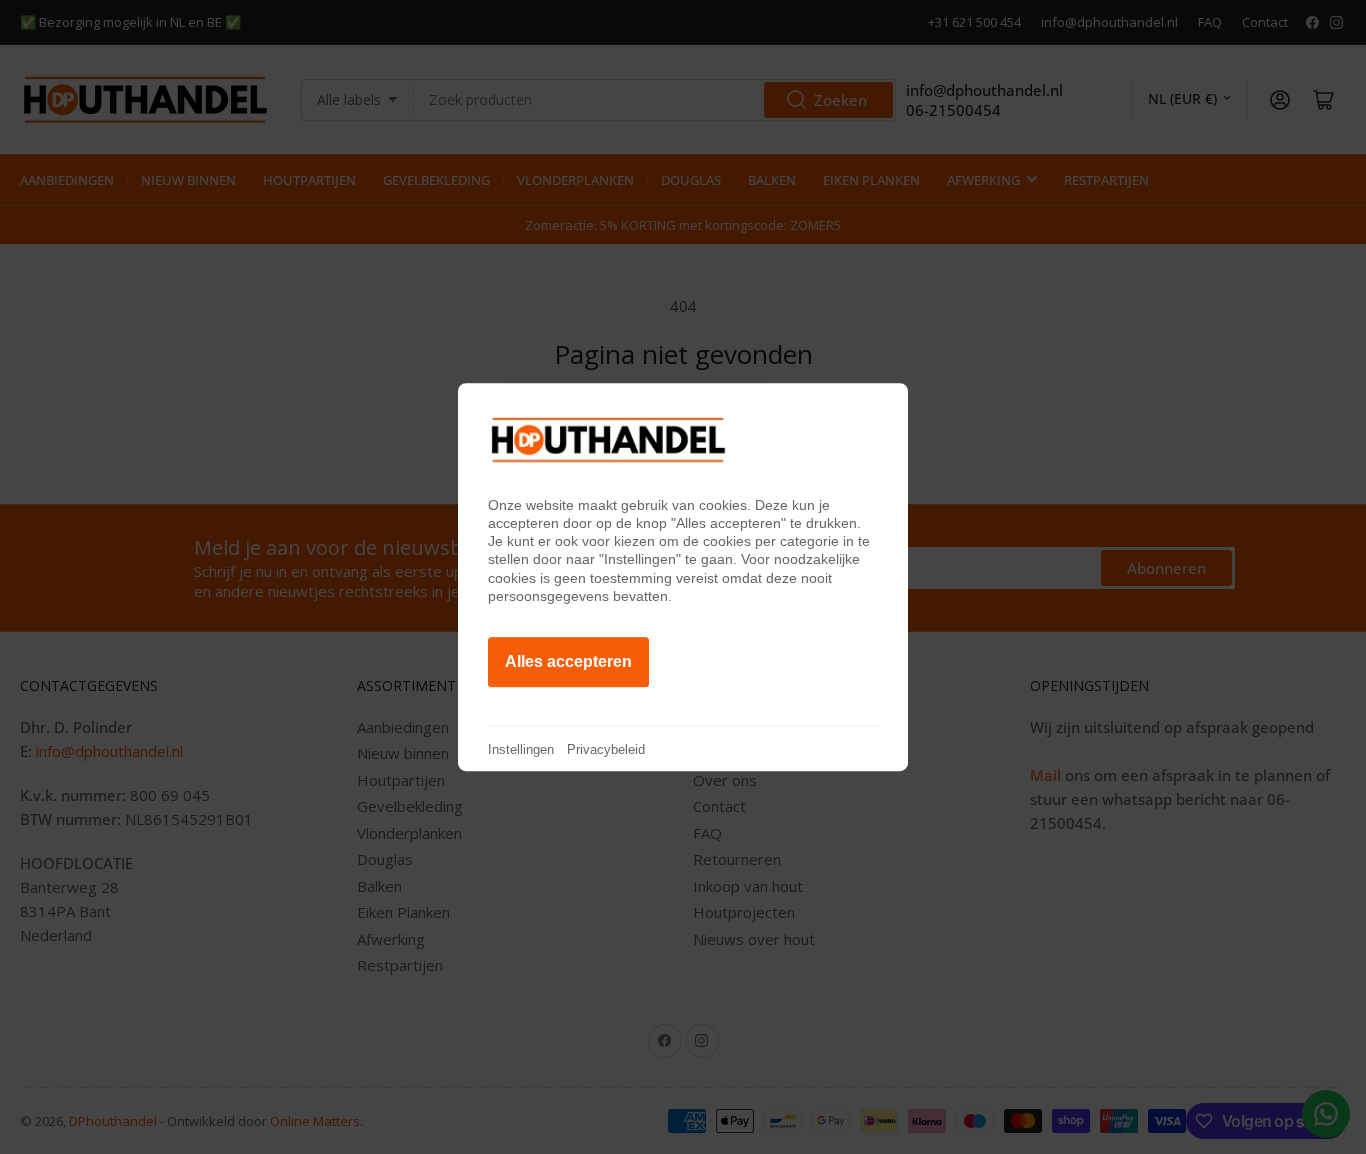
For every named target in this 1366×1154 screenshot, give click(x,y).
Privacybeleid (606, 749)
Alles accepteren (568, 661)
